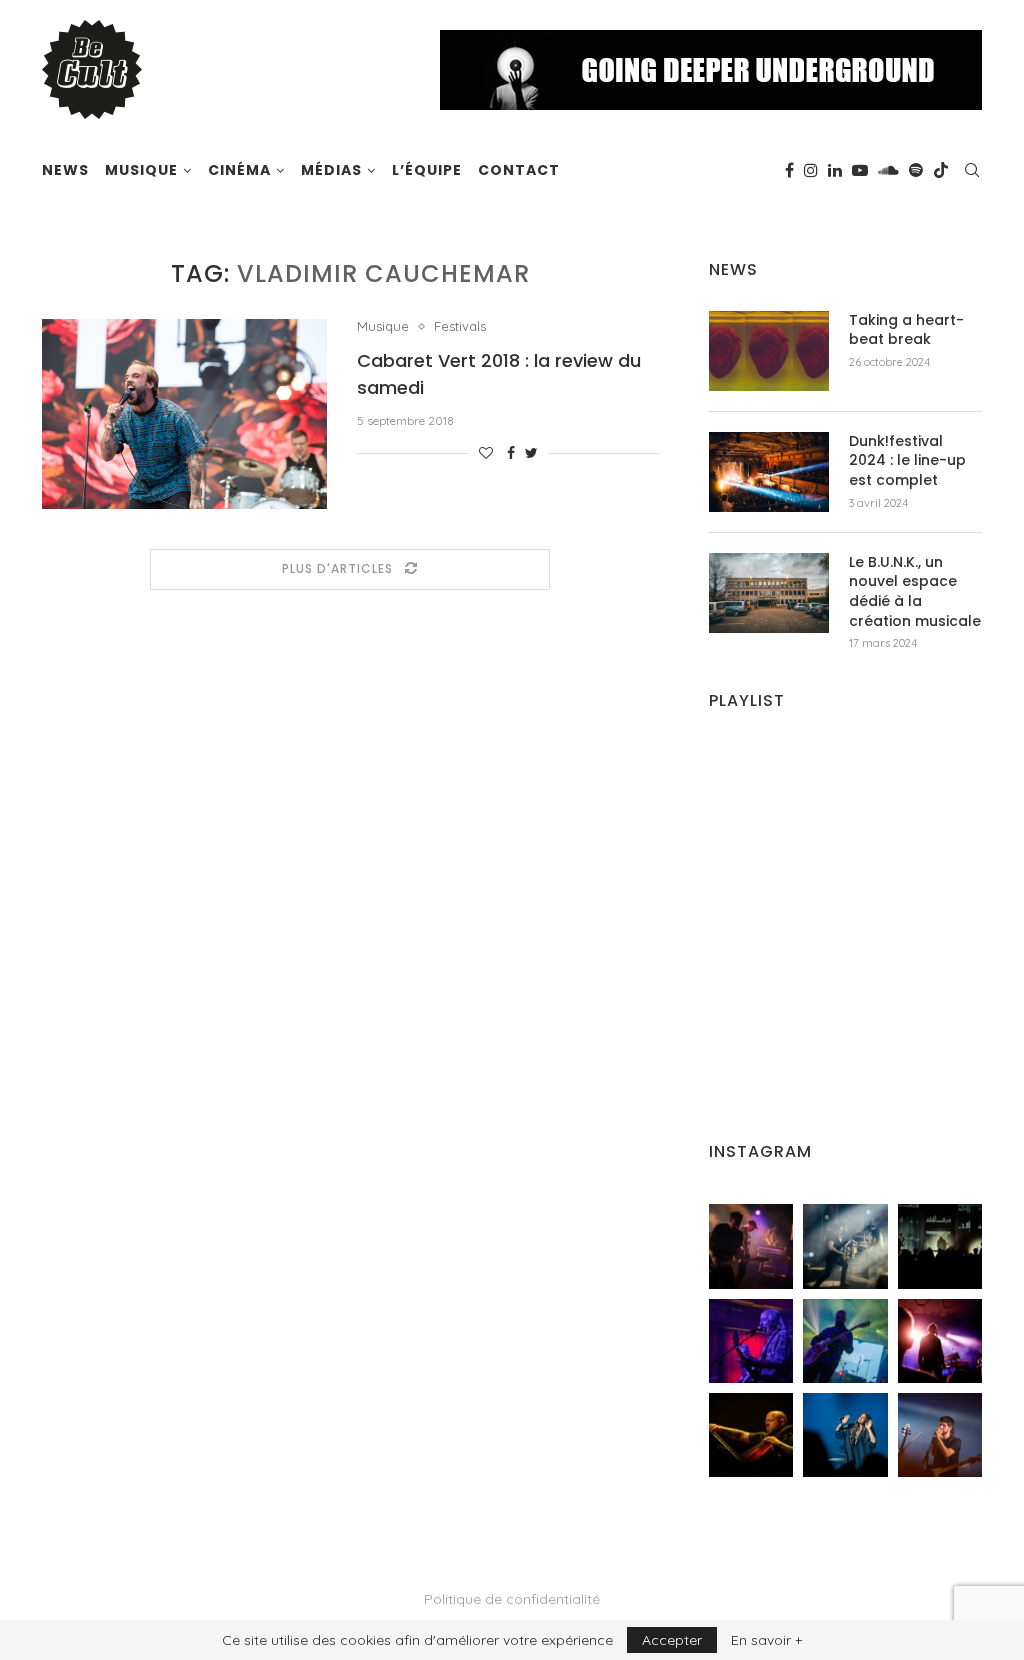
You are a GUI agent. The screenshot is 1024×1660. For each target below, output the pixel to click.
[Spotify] (916, 170)
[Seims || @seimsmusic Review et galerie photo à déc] (845, 1341)
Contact (519, 170)
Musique (141, 170)
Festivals (460, 326)
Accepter (672, 1640)
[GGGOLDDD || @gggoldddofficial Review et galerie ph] (845, 1435)
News (65, 170)
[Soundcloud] (888, 170)
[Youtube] (860, 170)
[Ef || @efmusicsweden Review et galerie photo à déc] (940, 1435)
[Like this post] (486, 453)
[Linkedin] (835, 170)
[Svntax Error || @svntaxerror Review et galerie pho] (751, 1341)
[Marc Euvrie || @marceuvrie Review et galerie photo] (751, 1435)
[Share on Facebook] (511, 453)
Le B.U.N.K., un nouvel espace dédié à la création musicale (915, 592)
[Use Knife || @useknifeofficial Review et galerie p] (940, 1246)
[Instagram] (811, 170)
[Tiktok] (941, 170)
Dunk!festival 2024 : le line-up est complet (907, 461)
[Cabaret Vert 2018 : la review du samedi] (184, 414)
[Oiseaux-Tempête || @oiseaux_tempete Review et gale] (940, 1341)
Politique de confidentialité (512, 1599)
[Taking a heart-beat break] (769, 351)
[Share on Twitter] (531, 453)
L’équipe (427, 170)
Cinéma (239, 170)
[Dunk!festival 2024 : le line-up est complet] (769, 472)
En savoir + (766, 1640)
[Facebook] (789, 170)
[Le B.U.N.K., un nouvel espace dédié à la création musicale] (769, 593)
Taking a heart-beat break (906, 330)
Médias (331, 170)
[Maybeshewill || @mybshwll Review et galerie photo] (751, 1246)
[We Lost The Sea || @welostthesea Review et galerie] (845, 1246)
